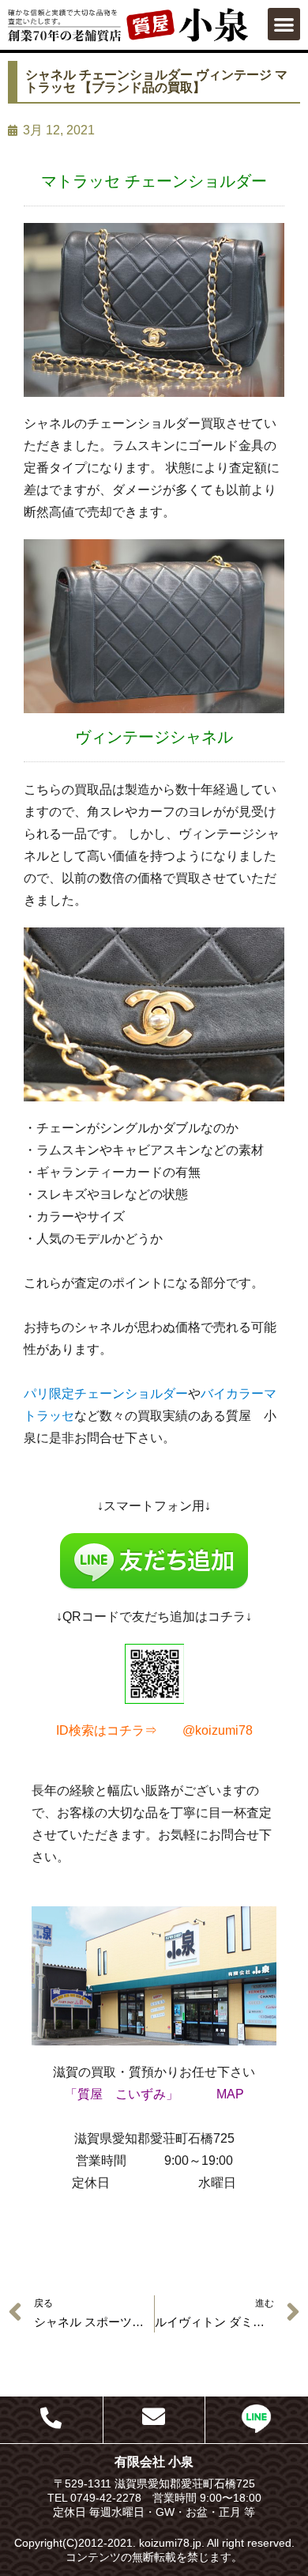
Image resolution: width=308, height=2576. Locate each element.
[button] (284, 24)
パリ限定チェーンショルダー (106, 1394)
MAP (230, 2094)
